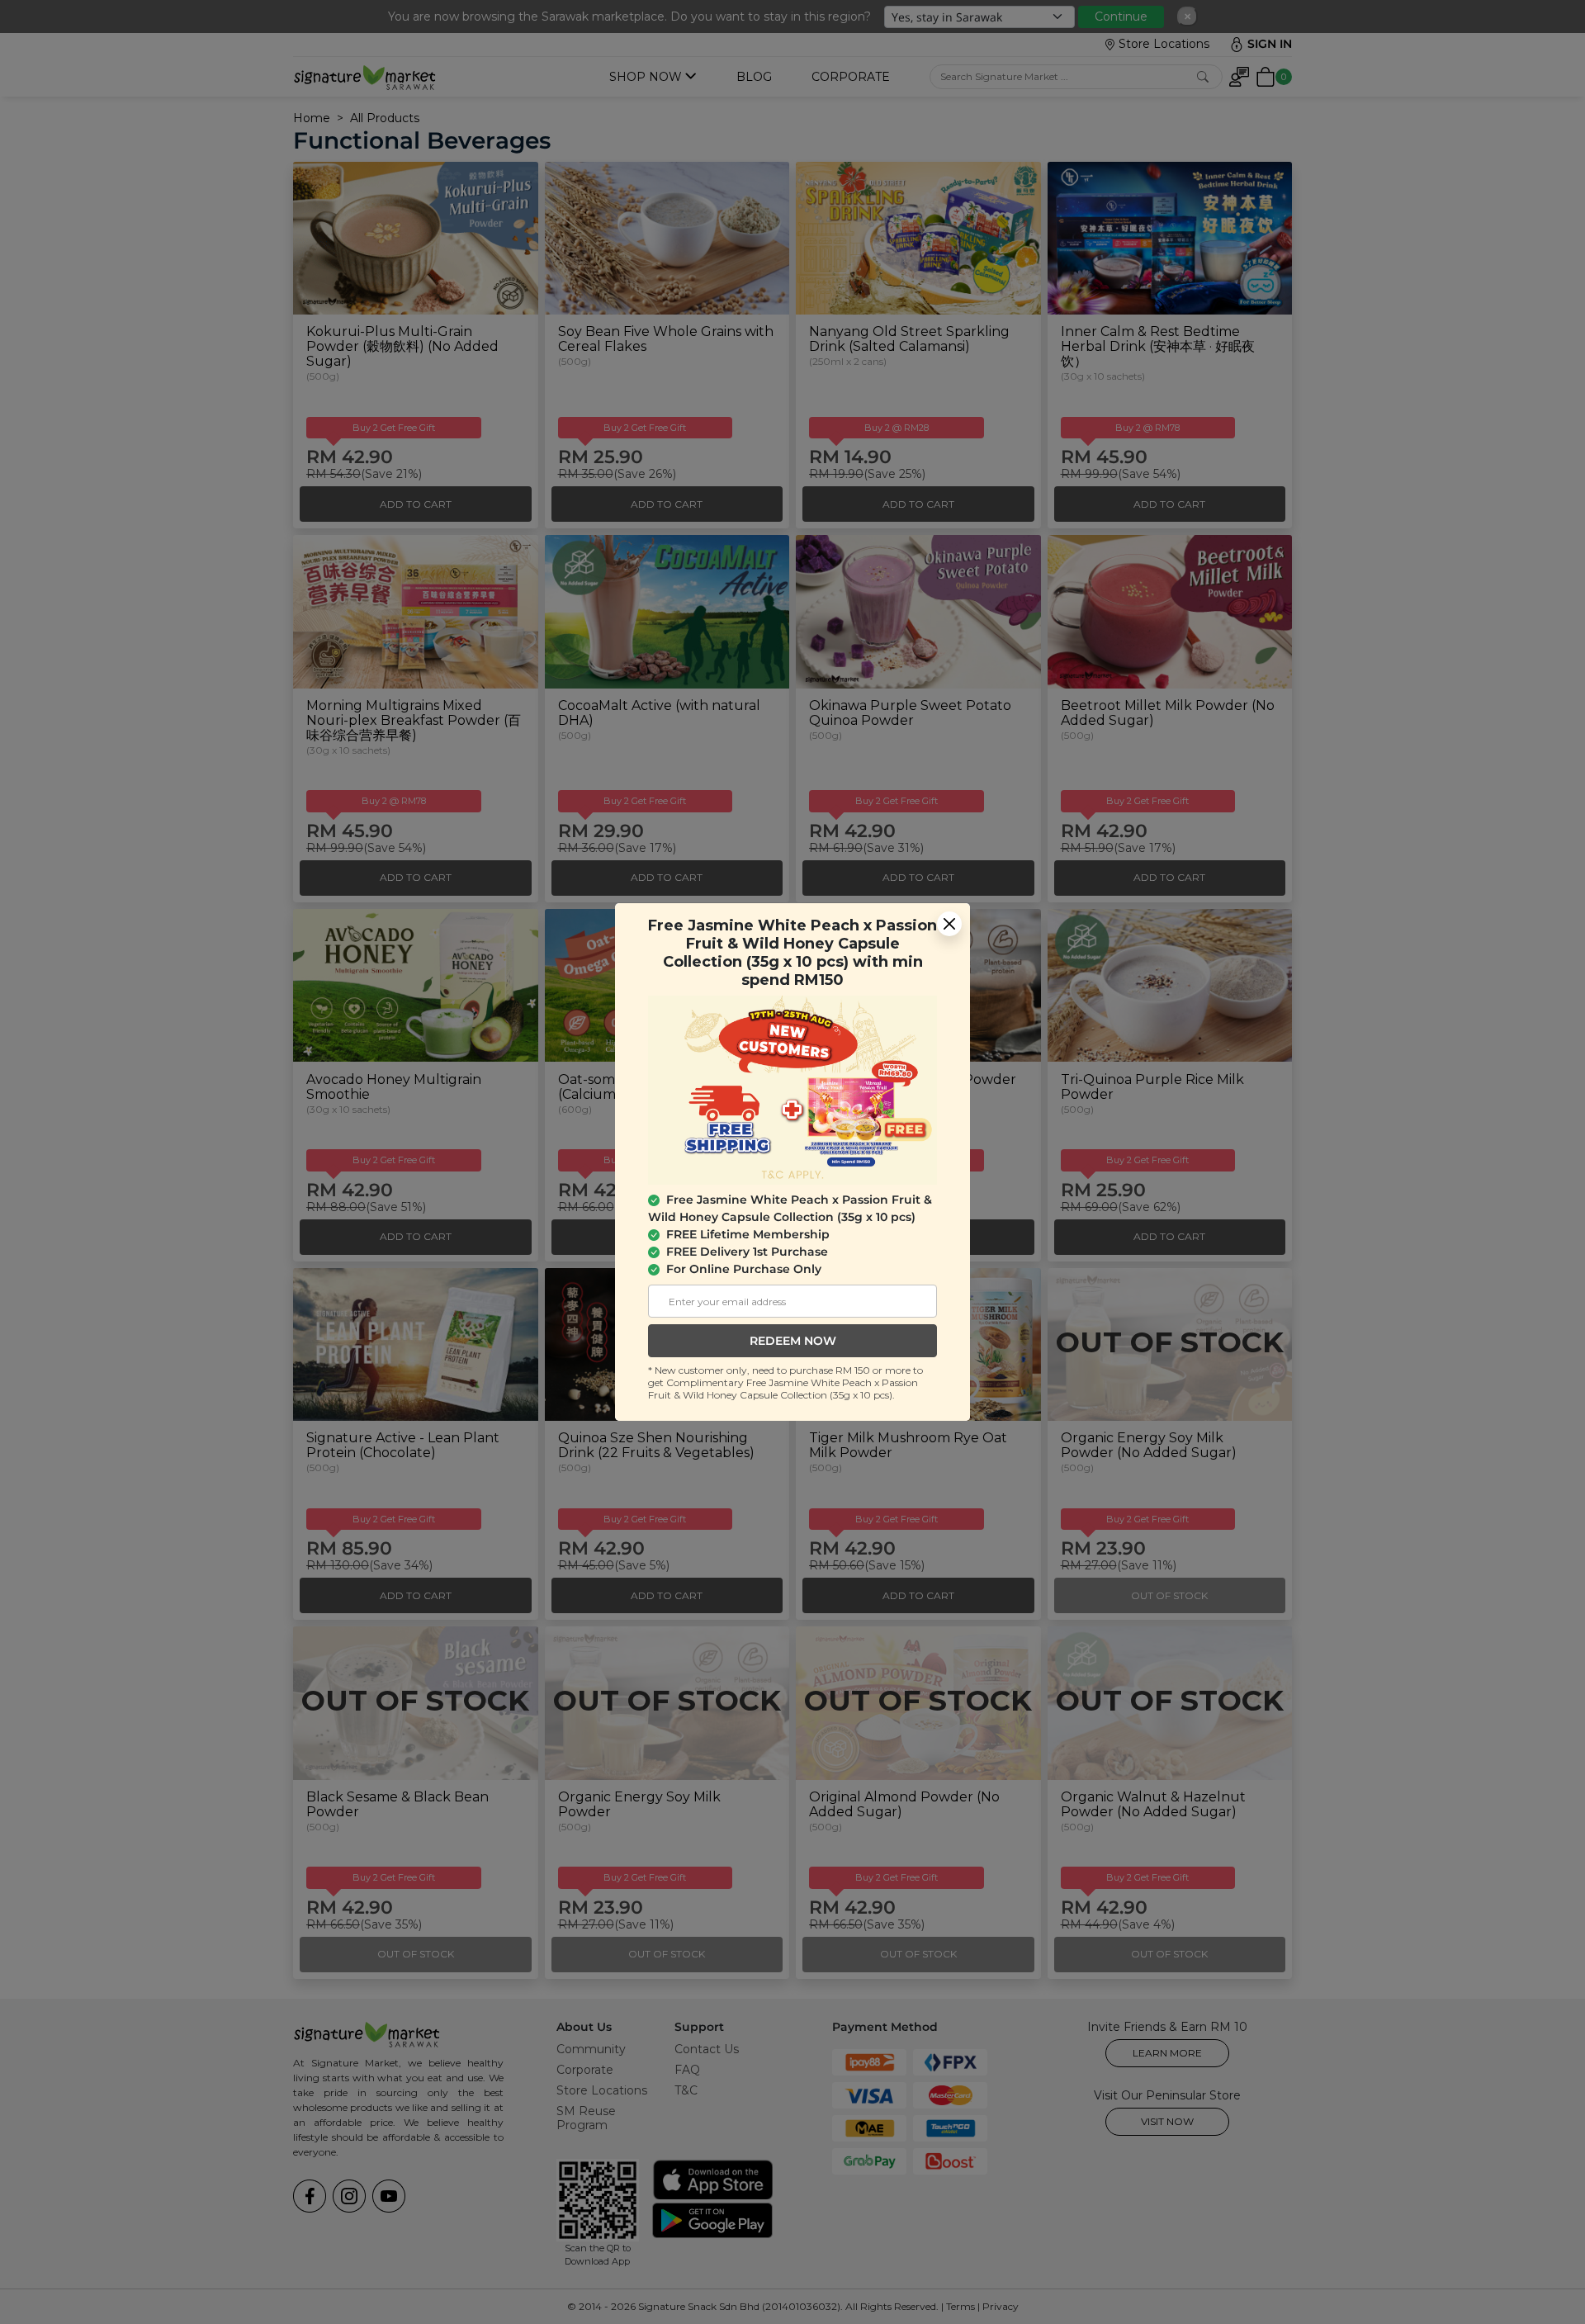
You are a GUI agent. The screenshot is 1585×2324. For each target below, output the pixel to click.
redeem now (793, 1341)
